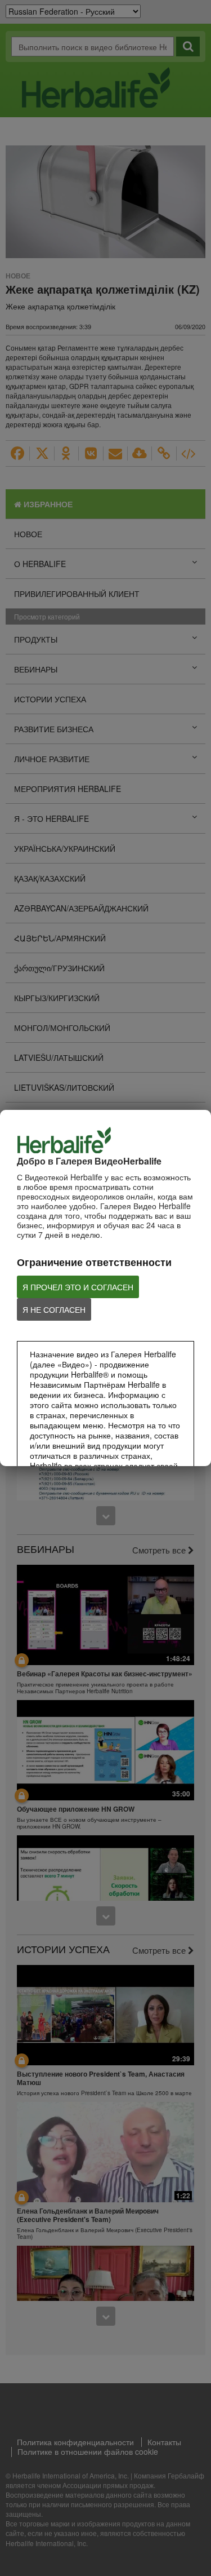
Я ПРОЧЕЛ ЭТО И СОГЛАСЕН (78, 1287)
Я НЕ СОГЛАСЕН (54, 1309)
